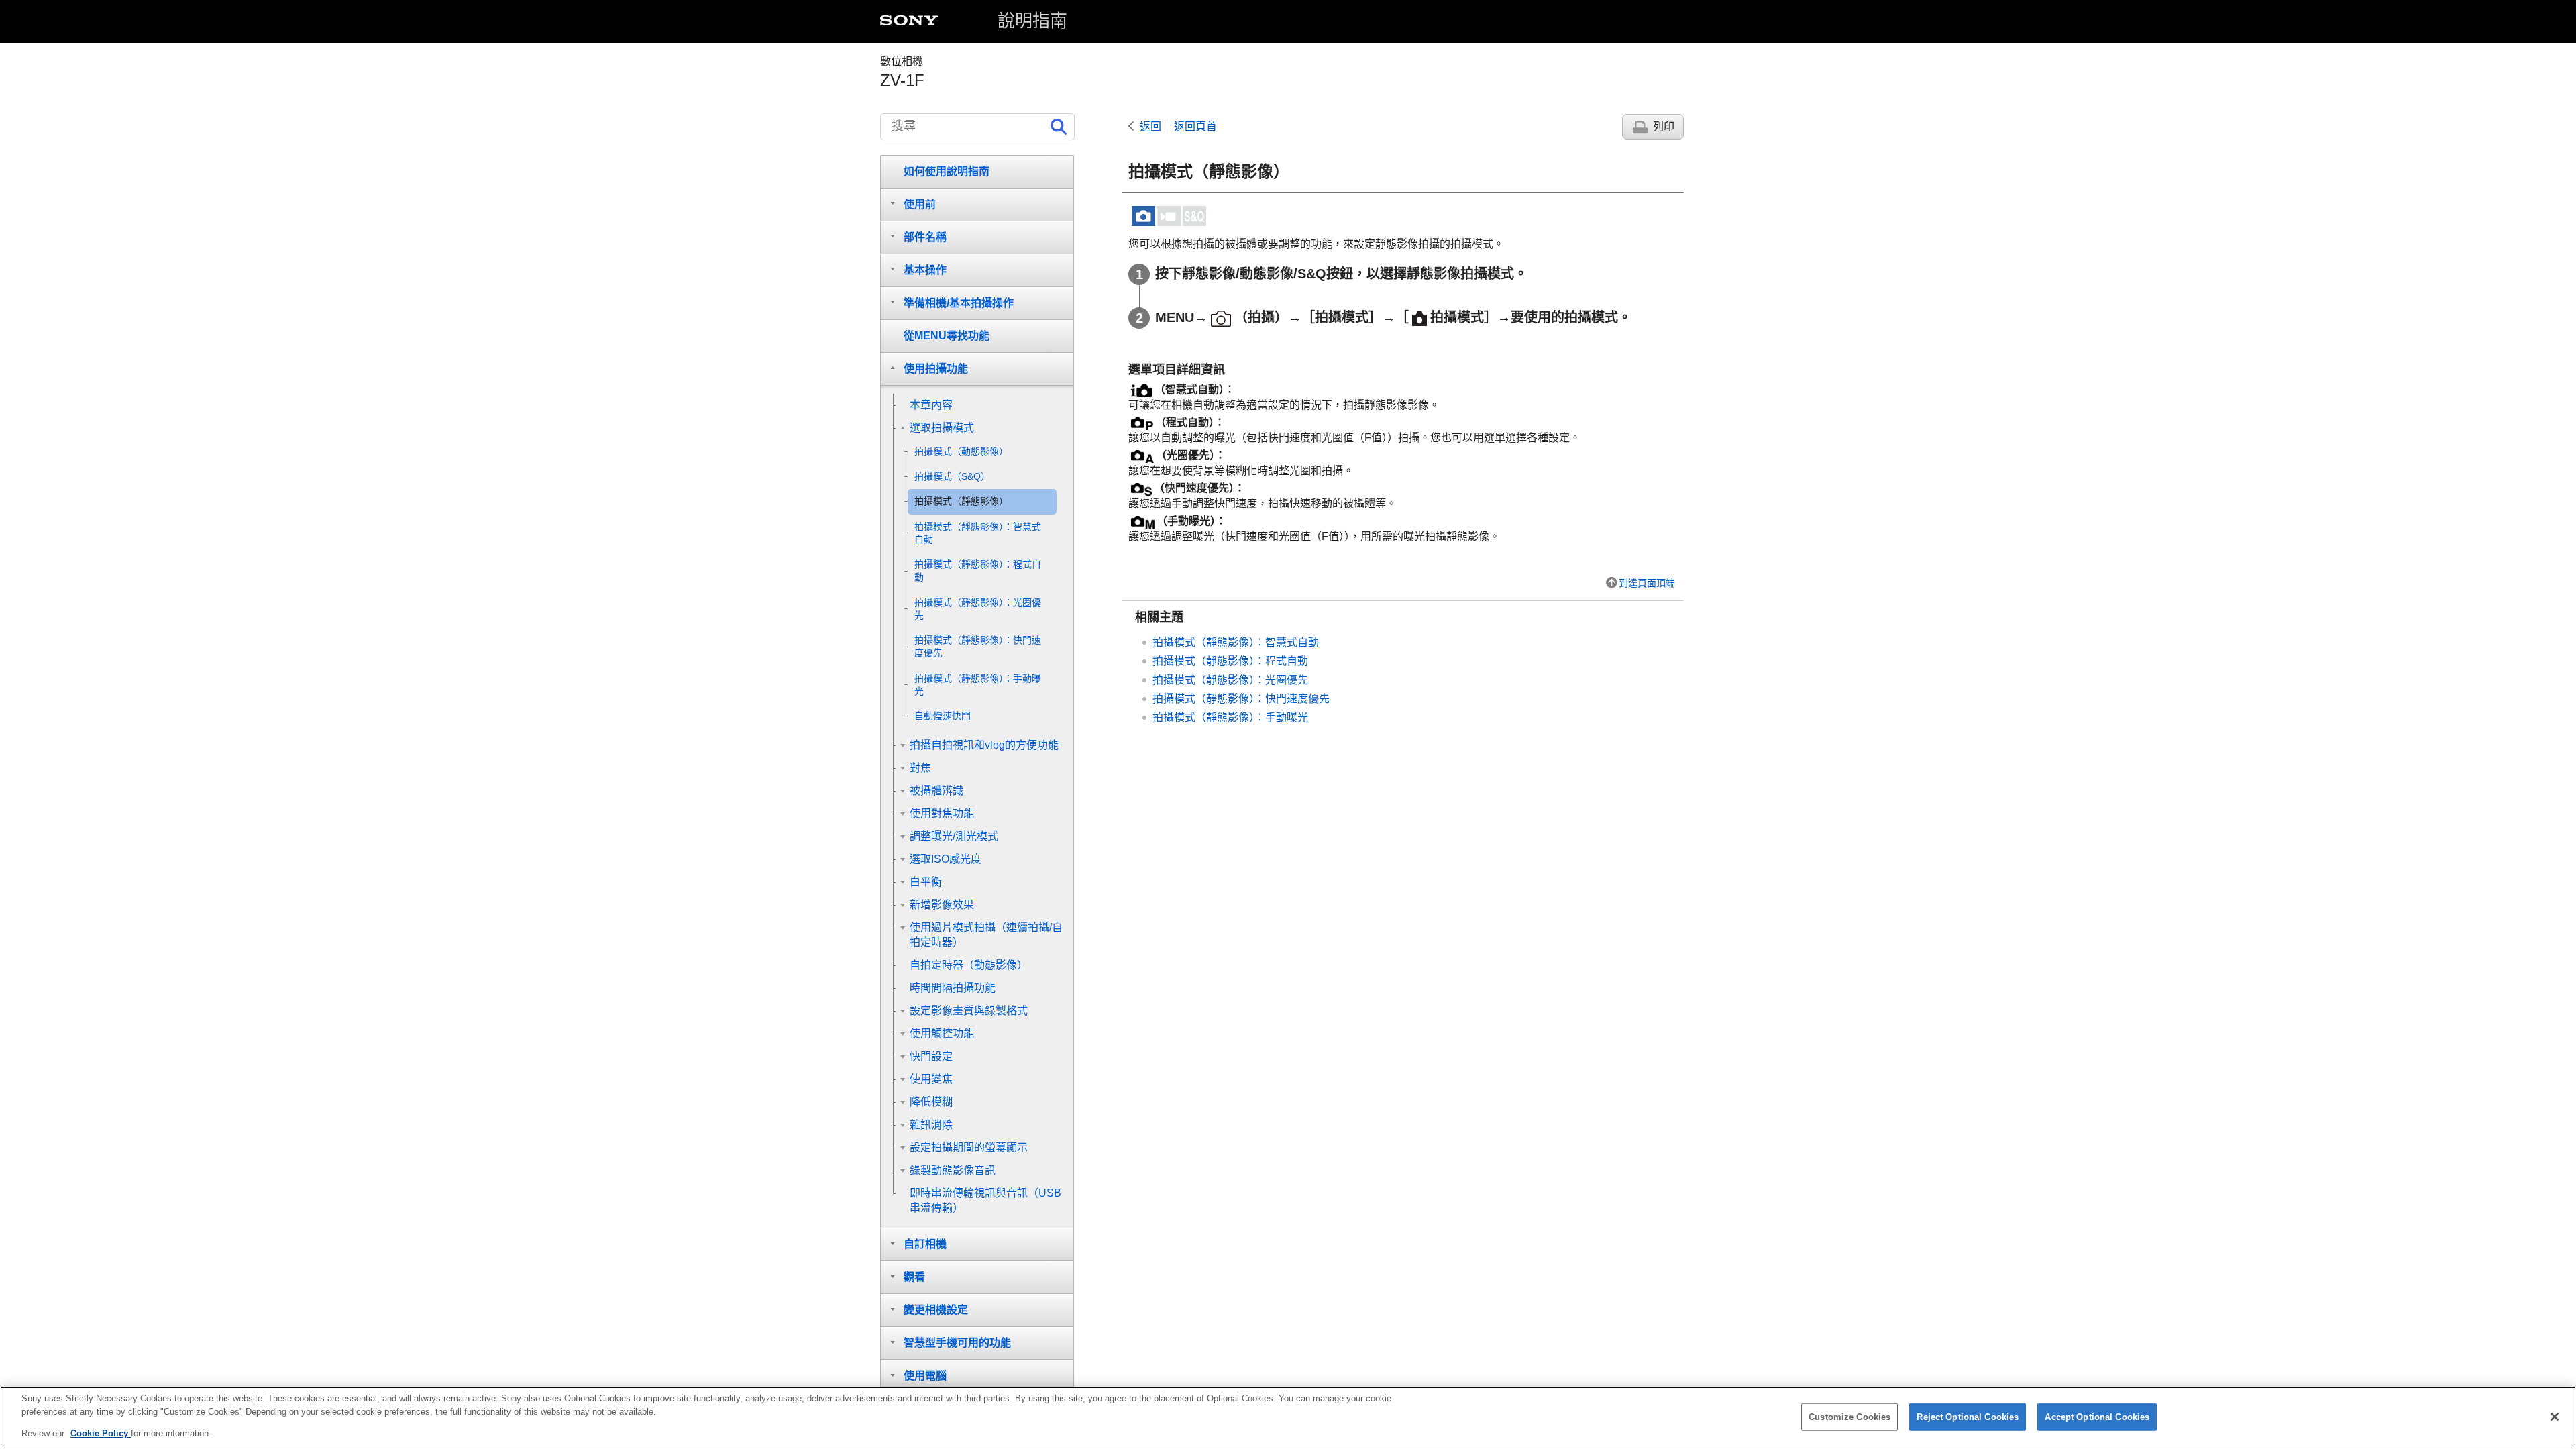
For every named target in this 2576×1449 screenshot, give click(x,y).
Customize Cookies (1849, 1416)
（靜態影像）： (1236, 642)
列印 (1664, 126)
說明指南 (1032, 21)
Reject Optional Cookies (1968, 1416)
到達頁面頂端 (1647, 583)
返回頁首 (1195, 126)
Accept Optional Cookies (2097, 1416)
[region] (1288, 1418)
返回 (1150, 126)
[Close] (2555, 1417)
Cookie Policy (101, 1433)
